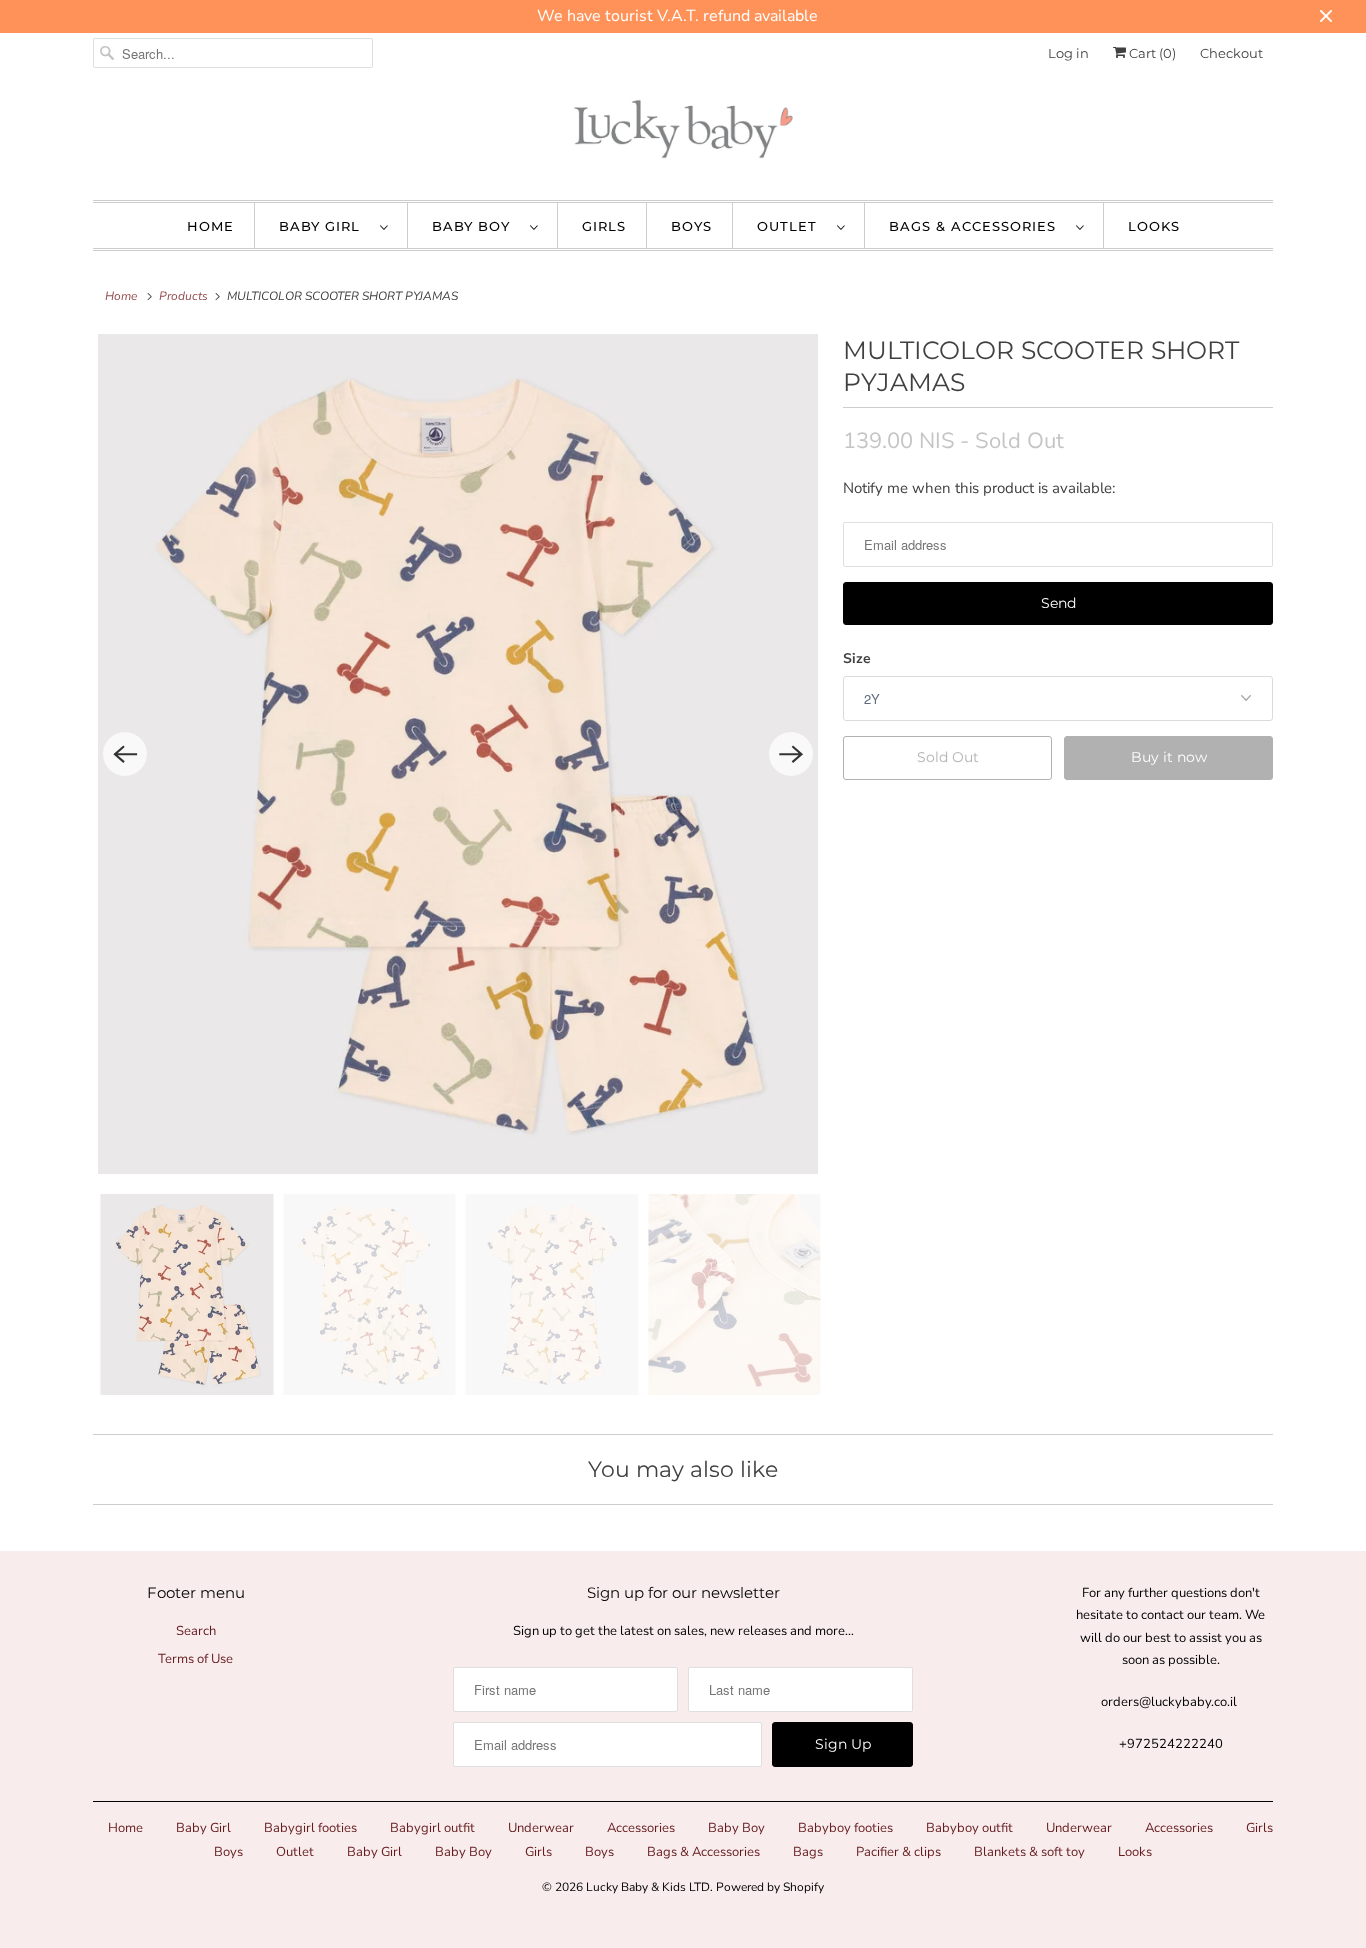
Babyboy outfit (969, 1828)
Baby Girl (324, 226)
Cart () (1151, 53)
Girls (604, 226)
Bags (808, 1852)
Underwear (541, 1828)
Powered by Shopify (770, 1887)
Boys (691, 226)
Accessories (641, 1828)
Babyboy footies (845, 1828)
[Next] (791, 754)
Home (210, 226)
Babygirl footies (310, 1828)
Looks (1154, 226)
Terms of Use (195, 1659)
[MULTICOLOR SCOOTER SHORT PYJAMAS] (458, 754)
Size (857, 658)
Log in (1068, 53)
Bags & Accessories (977, 226)
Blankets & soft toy (1029, 1852)
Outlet (792, 226)
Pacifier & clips (898, 1852)
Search (196, 1631)
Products (183, 296)
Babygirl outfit (432, 1828)
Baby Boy (476, 226)
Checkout (1231, 53)
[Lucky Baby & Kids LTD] (683, 134)
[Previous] (125, 754)
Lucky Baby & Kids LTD (648, 1887)
